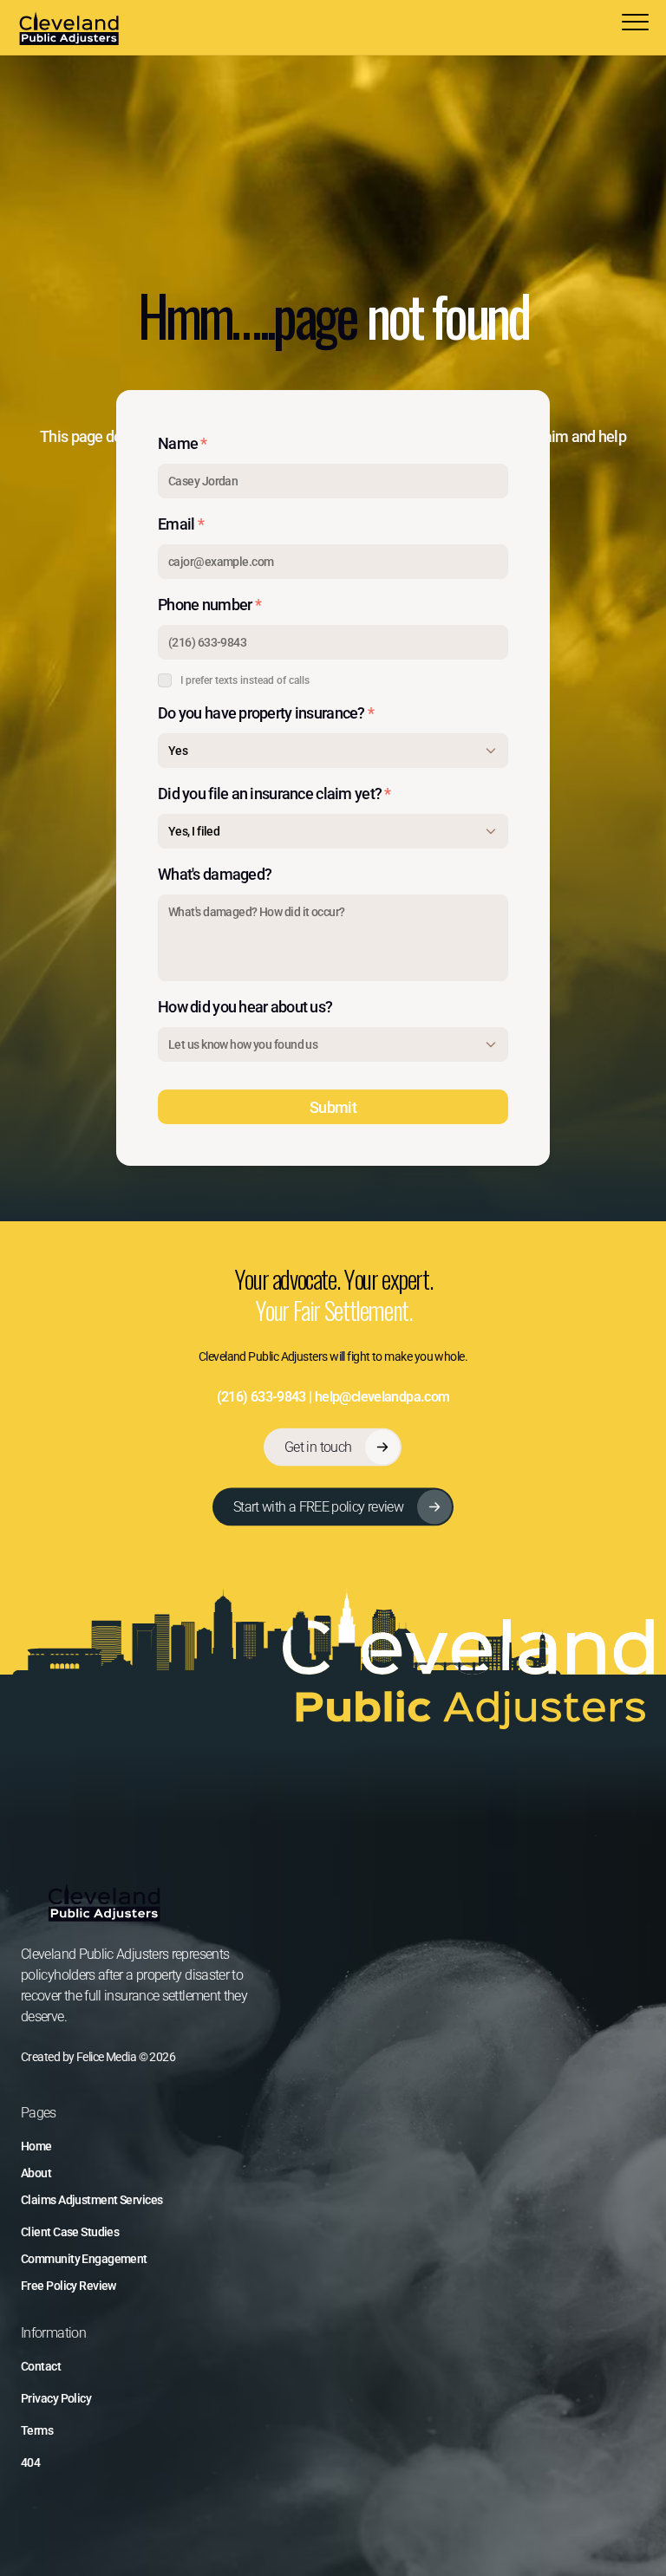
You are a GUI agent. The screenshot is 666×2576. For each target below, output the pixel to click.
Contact (41, 2366)
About (36, 2173)
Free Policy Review (69, 2286)
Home (36, 2146)
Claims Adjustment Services (91, 2200)
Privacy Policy (56, 2398)
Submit (333, 1107)
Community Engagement (84, 2259)
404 (30, 2462)
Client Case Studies (70, 2232)
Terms (37, 2430)
